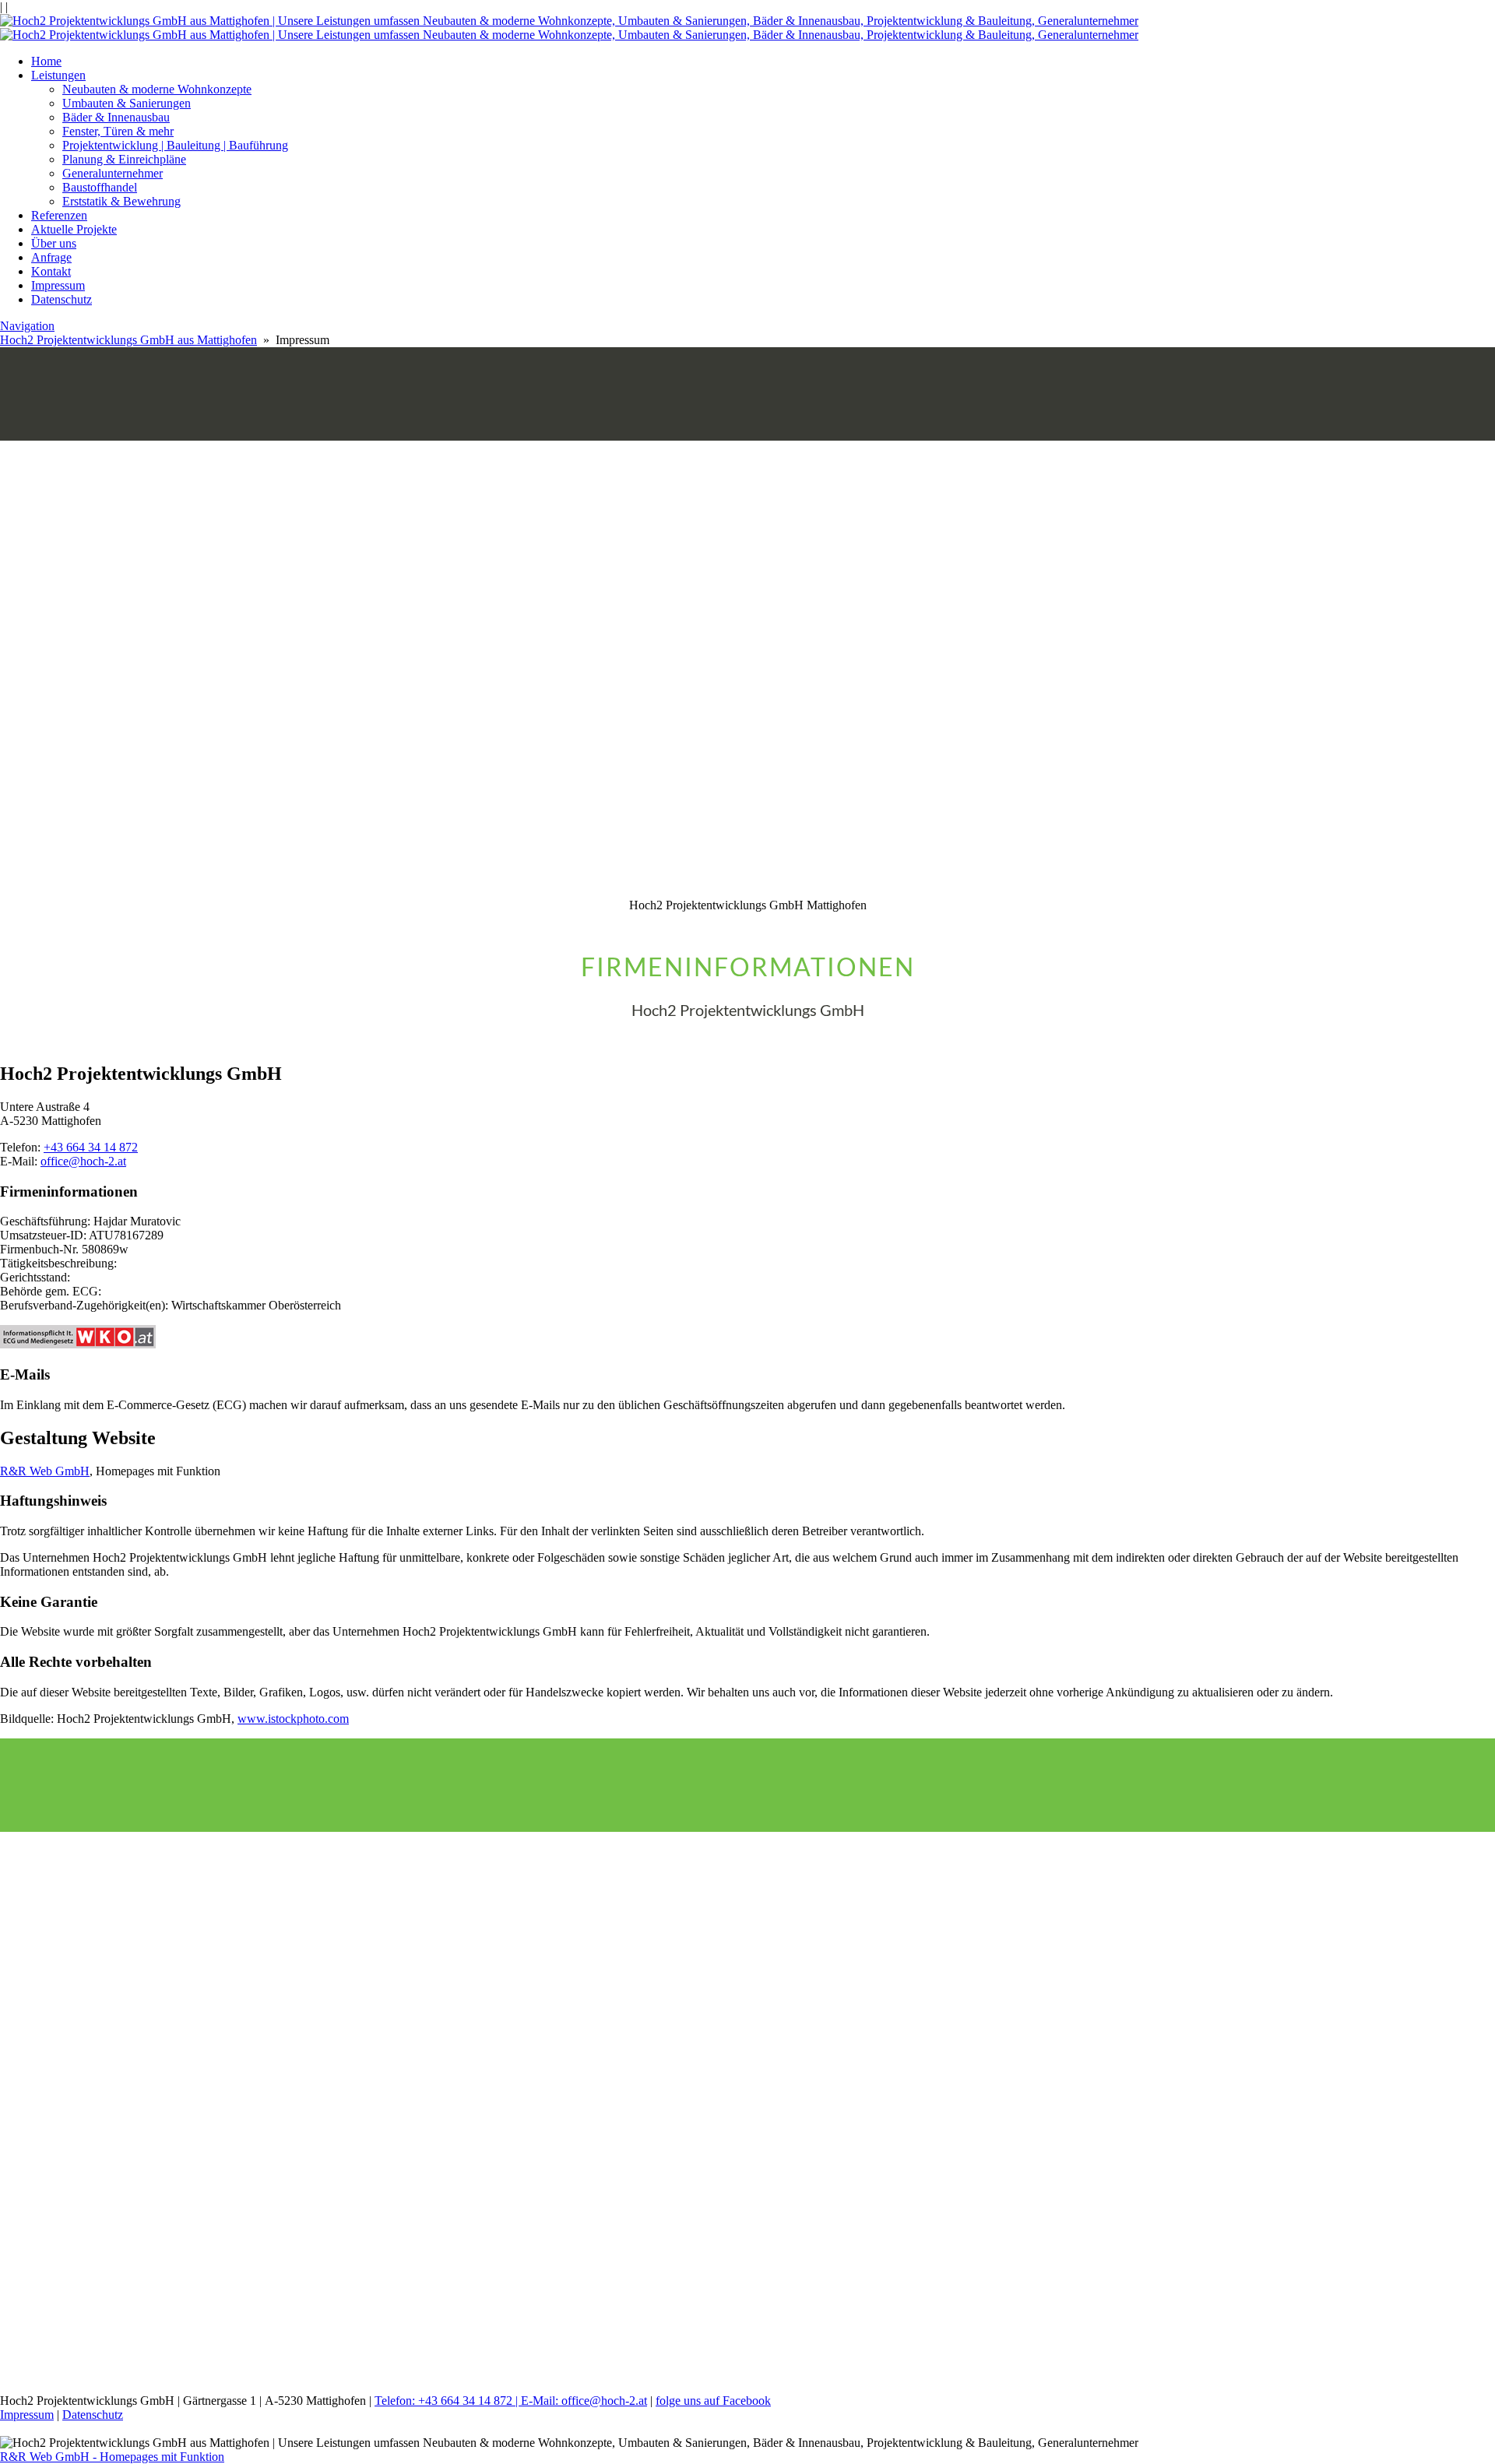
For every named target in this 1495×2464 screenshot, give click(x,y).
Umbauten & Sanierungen (127, 103)
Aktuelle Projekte (74, 229)
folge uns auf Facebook (713, 2401)
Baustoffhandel (100, 187)
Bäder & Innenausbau (116, 117)
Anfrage (51, 257)
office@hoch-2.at (83, 1161)
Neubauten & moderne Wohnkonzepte (157, 89)
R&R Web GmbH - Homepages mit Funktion (112, 2457)
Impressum (58, 285)
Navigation (27, 326)
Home (46, 61)
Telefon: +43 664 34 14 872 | (448, 2401)
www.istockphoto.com (293, 1719)
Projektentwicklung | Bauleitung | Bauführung (175, 145)
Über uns (54, 243)
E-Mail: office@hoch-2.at (584, 2401)
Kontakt (51, 271)
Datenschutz (62, 299)
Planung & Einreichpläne (124, 159)
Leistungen (58, 75)
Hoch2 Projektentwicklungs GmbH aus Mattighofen (128, 340)
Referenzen (59, 215)
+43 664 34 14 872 (91, 1147)
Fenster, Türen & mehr (118, 131)
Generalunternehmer (113, 173)
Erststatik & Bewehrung (121, 201)
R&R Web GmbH (45, 1471)
